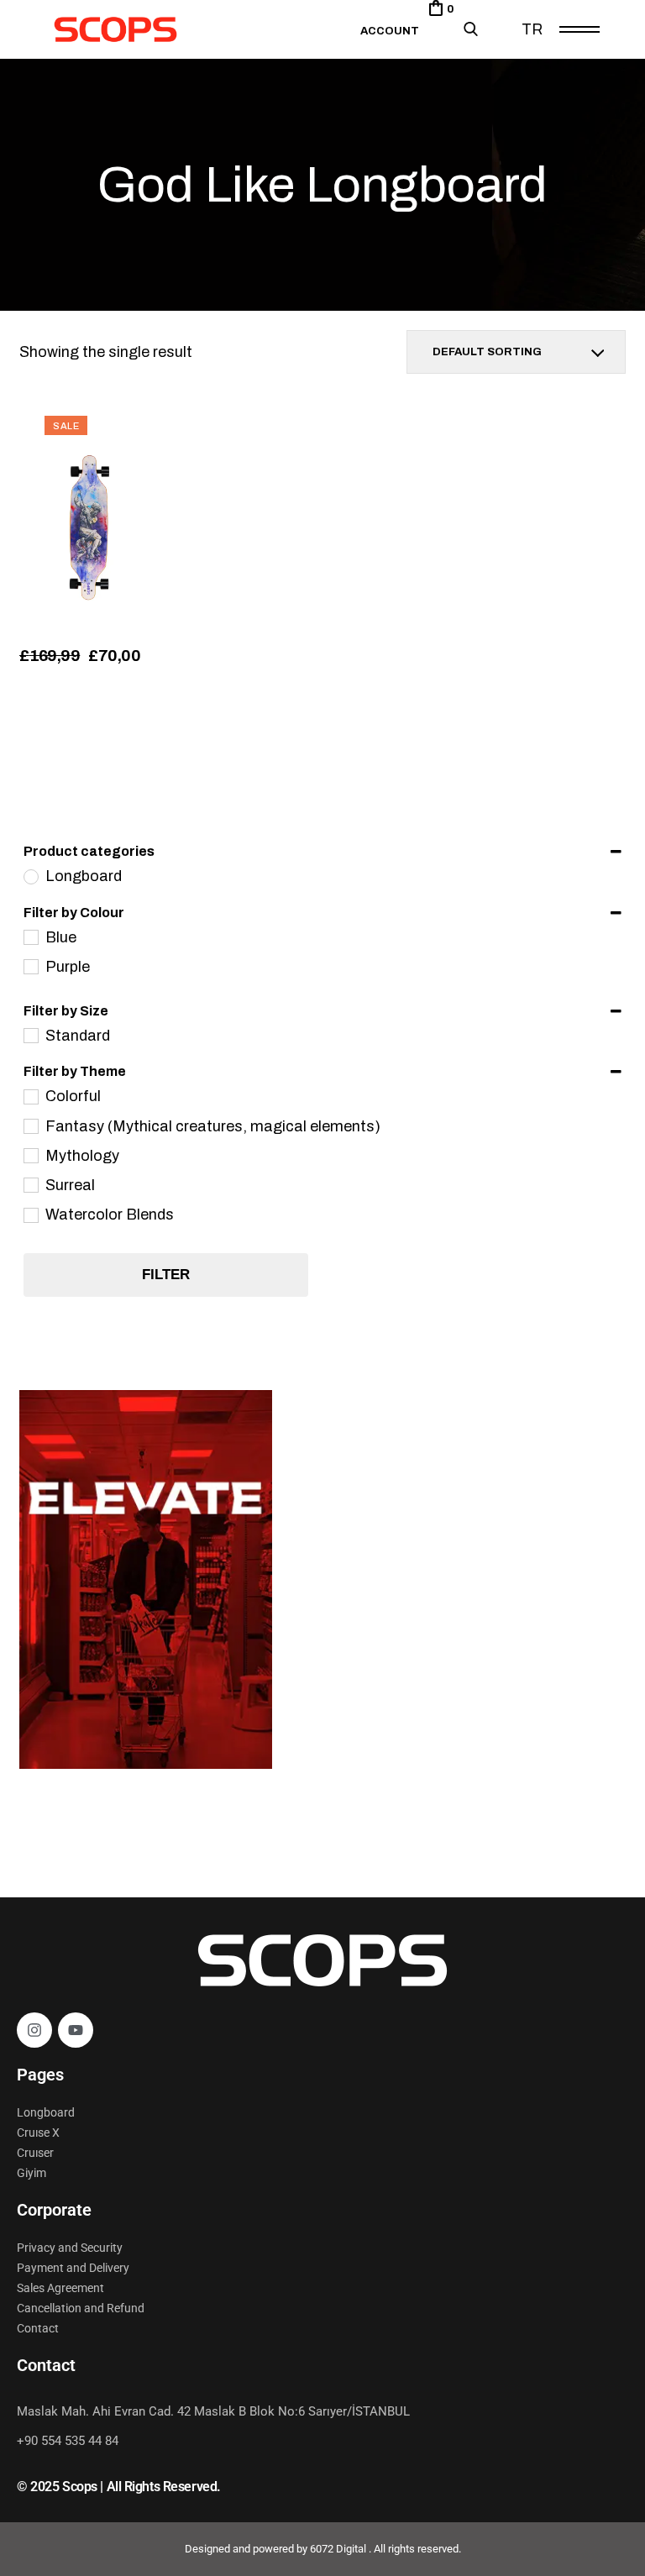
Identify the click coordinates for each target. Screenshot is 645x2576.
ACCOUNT (390, 31)
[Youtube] (76, 2030)
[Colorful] (30, 1096)
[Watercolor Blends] (30, 1215)
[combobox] (516, 352)
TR (532, 29)
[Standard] (30, 1035)
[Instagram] (34, 2030)
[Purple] (30, 966)
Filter (166, 1275)
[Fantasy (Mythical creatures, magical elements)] (30, 1125)
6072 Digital (339, 2549)
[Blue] (30, 936)
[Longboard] (30, 876)
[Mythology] (30, 1155)
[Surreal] (30, 1184)
